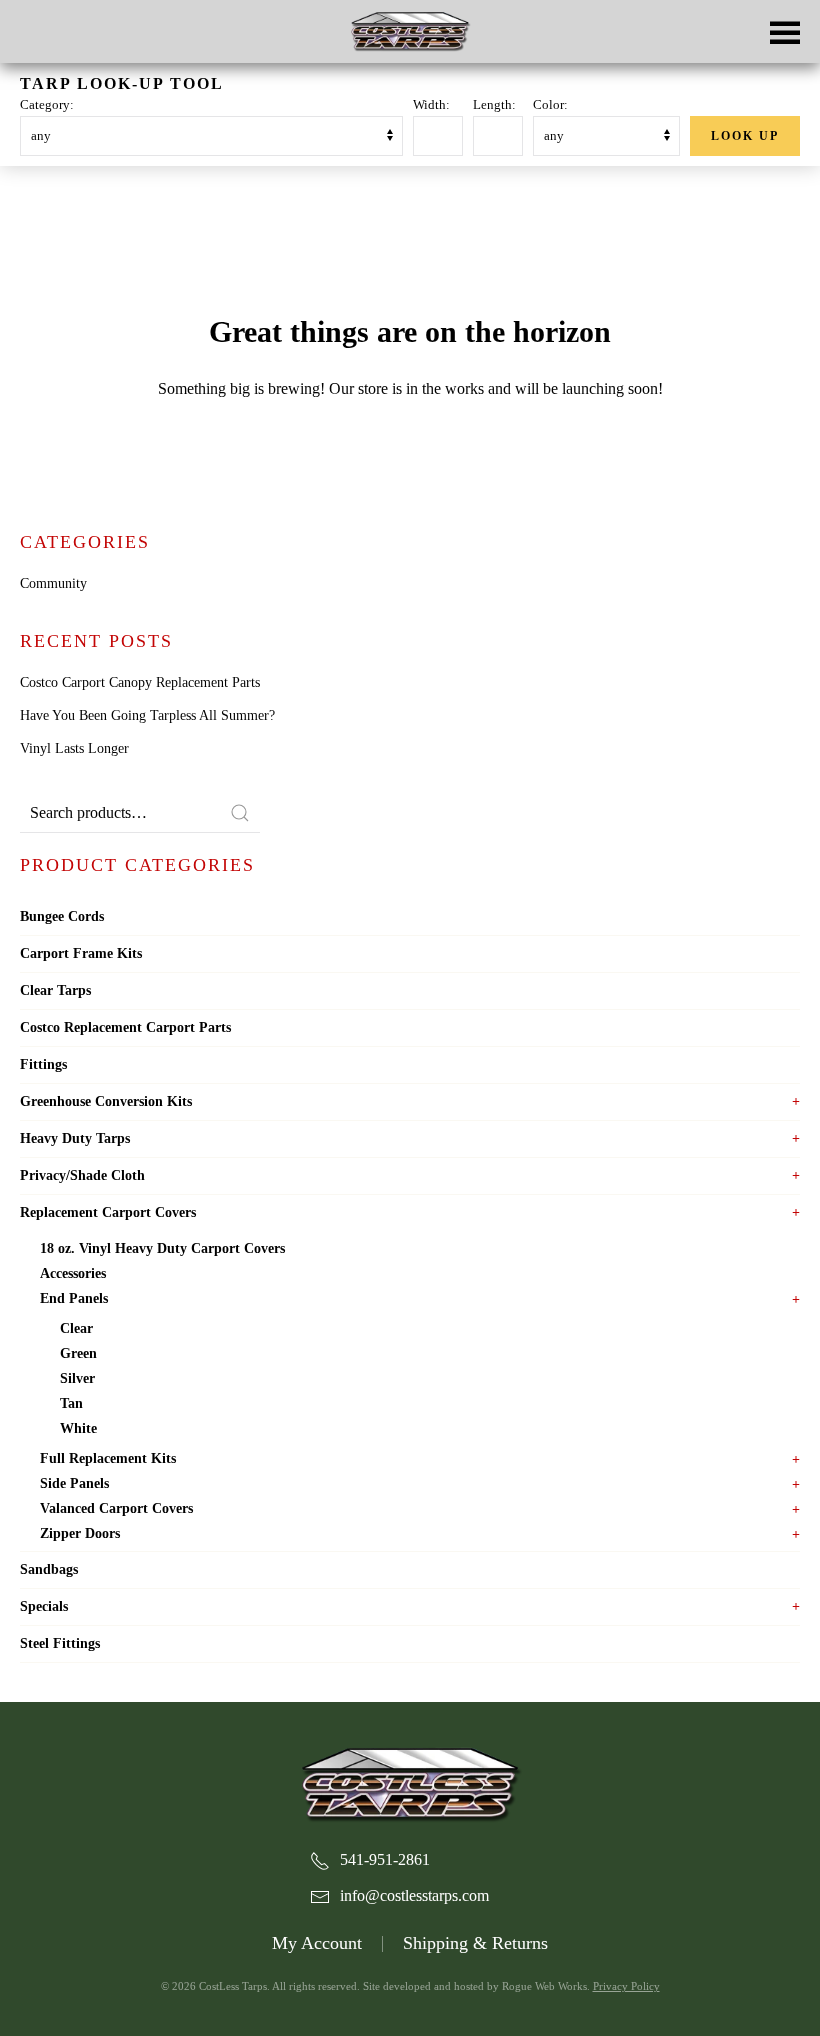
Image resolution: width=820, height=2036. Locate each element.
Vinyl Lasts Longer (74, 748)
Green (78, 1353)
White (78, 1428)
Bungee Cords (62, 916)
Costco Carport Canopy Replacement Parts (140, 682)
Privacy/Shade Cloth (82, 1175)
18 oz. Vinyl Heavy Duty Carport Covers (162, 1248)
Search (240, 813)
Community (53, 583)
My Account (317, 1943)
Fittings (43, 1064)
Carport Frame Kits (81, 953)
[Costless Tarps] (410, 1782)
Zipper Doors (80, 1533)
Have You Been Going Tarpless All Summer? (147, 715)
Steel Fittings (60, 1643)
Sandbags (49, 1569)
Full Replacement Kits (108, 1458)
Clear (76, 1328)
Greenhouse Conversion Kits (106, 1101)
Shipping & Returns (475, 1943)
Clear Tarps (55, 990)
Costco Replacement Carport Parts (125, 1027)
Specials (44, 1606)
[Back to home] (410, 32)
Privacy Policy (626, 1986)
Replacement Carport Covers (108, 1212)
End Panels (74, 1298)
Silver (77, 1378)
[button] (785, 31)
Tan (71, 1403)
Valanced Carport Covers (116, 1508)
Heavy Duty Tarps (75, 1138)
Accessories (73, 1273)
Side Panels (74, 1483)
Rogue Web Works (544, 1986)
